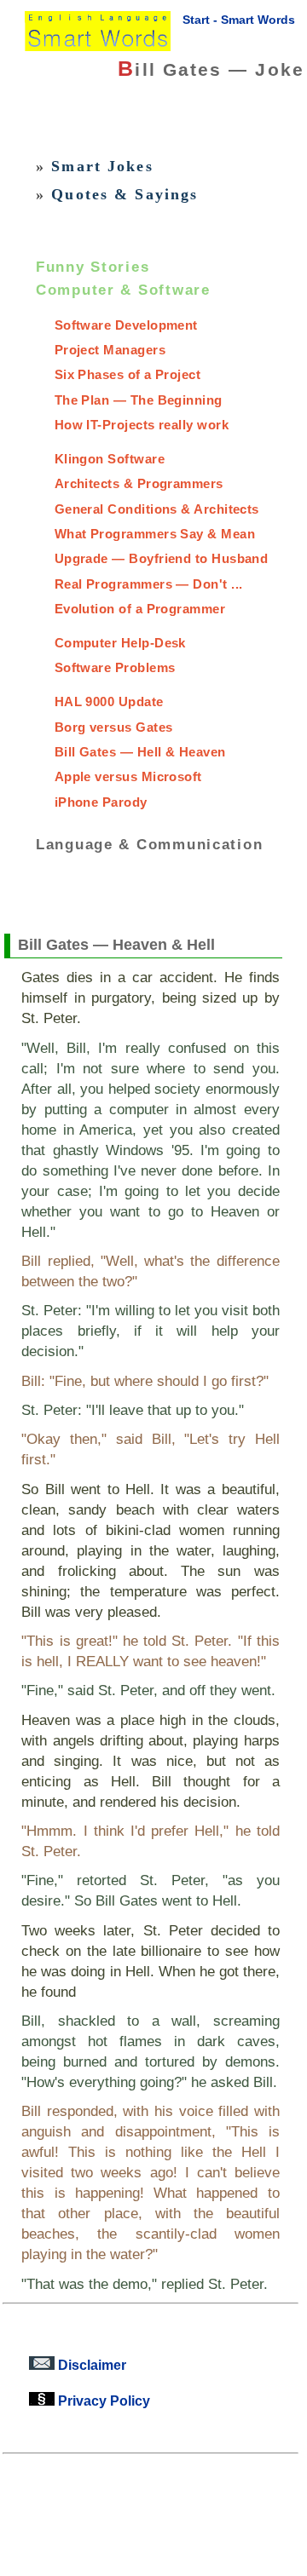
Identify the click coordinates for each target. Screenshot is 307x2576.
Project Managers (110, 350)
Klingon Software (110, 459)
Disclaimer (90, 2365)
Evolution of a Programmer (140, 609)
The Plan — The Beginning (139, 400)
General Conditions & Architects (157, 509)
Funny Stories (93, 266)
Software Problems (115, 667)
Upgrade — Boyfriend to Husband (162, 558)
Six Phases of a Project (128, 374)
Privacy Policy (102, 2401)
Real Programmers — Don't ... (149, 584)
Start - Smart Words (239, 20)
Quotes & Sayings (125, 194)
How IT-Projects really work (142, 425)
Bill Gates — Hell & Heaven (140, 752)
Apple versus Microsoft (128, 776)
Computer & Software (123, 290)
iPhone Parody (101, 802)
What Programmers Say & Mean (155, 534)
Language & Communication (150, 843)
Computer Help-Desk (120, 643)
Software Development (126, 325)
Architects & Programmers (139, 483)
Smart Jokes (102, 166)
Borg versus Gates (114, 727)
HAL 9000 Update (109, 701)
